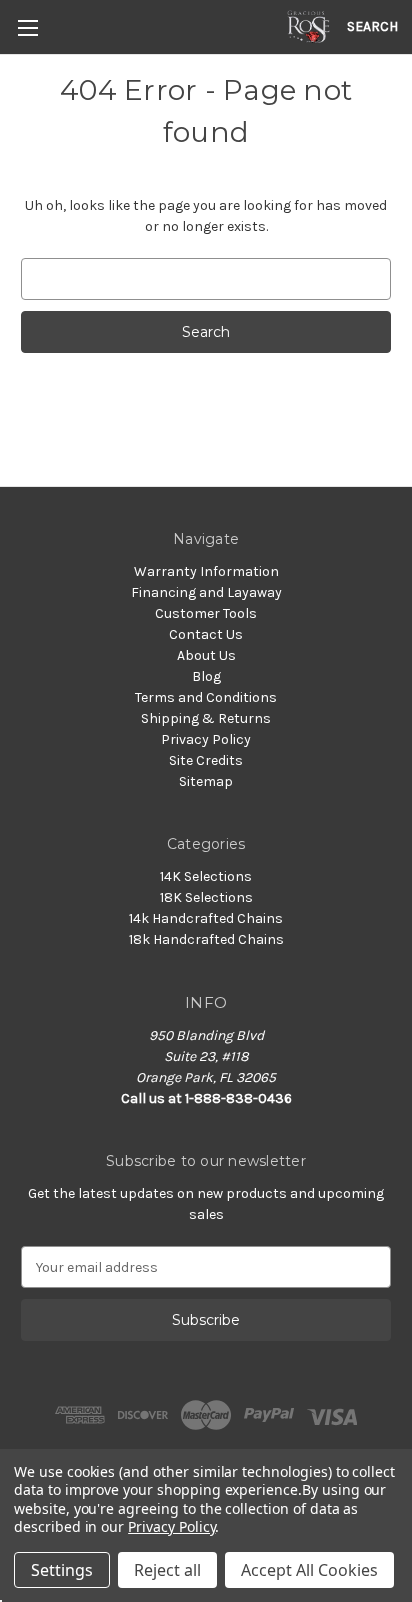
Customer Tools (206, 613)
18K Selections (206, 897)
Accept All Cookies (309, 1570)
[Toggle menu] (27, 27)
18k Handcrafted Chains (206, 939)
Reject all (167, 1570)
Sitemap (206, 781)
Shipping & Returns (206, 718)
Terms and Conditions (206, 697)
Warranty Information (206, 571)
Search (372, 26)
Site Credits (206, 760)
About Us (206, 655)
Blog (206, 676)
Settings (62, 1570)
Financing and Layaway (206, 592)
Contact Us (206, 634)
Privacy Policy (206, 739)
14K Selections (206, 876)
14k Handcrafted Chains (206, 918)
